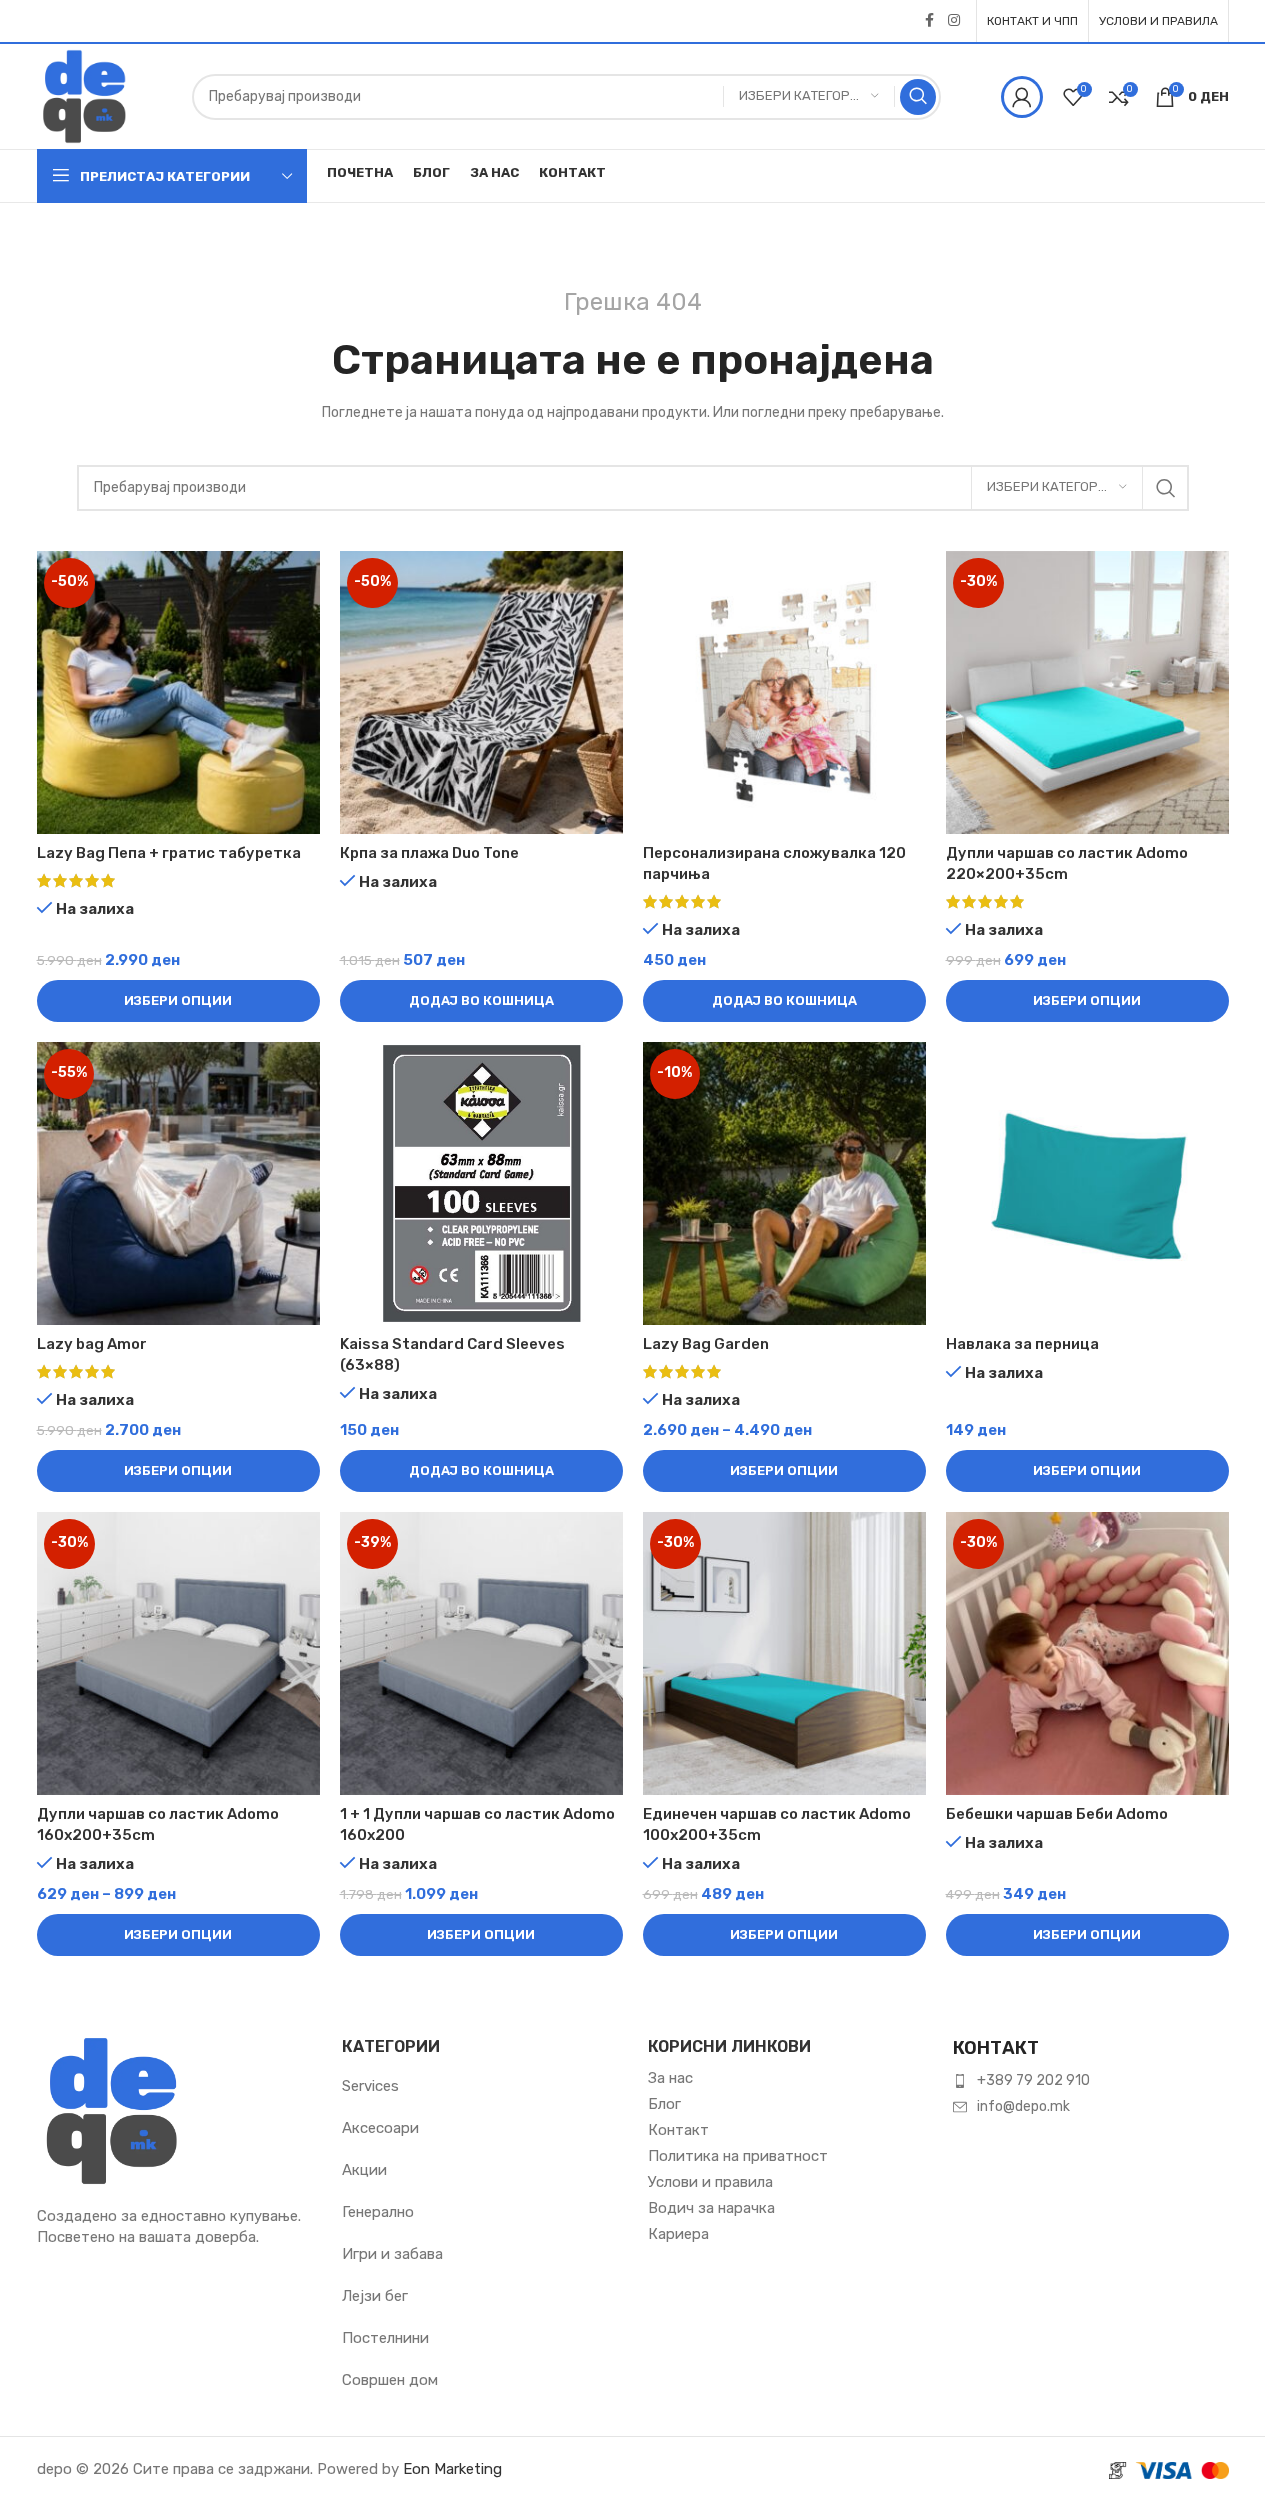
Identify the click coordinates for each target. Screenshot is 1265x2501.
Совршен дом (390, 2380)
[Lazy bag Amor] (178, 1183)
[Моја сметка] (1022, 97)
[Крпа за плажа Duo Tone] (481, 692)
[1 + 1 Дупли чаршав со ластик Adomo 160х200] (481, 1653)
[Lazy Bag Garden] (784, 1183)
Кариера (678, 2234)
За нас (670, 2078)
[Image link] (112, 2109)
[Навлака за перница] (1087, 1183)
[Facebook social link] (930, 21)
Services (370, 2086)
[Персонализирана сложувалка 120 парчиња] (784, 692)
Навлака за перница (1022, 1344)
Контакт (678, 2130)
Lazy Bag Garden (706, 1344)
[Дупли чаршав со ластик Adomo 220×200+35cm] (1087, 692)
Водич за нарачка (711, 2208)
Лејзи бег (375, 2296)
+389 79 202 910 (1033, 2080)
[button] (481, 1001)
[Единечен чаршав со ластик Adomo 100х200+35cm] (784, 1653)
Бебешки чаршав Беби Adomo (1057, 1814)
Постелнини (385, 2338)
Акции (364, 2170)
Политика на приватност (738, 2156)
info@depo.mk (1023, 2106)
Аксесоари (380, 2128)
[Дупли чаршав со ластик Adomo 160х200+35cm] (178, 1653)
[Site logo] (84, 95)
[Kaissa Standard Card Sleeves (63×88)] (481, 1183)
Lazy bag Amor (92, 1344)
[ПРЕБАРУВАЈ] (918, 97)
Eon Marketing (452, 2469)
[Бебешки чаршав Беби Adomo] (1087, 1653)
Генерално (378, 2212)
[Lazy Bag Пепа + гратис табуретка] (178, 692)
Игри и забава (392, 2254)
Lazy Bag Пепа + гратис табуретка (169, 853)
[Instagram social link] (954, 21)
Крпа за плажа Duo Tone (429, 853)
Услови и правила (710, 2182)
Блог (664, 2104)
